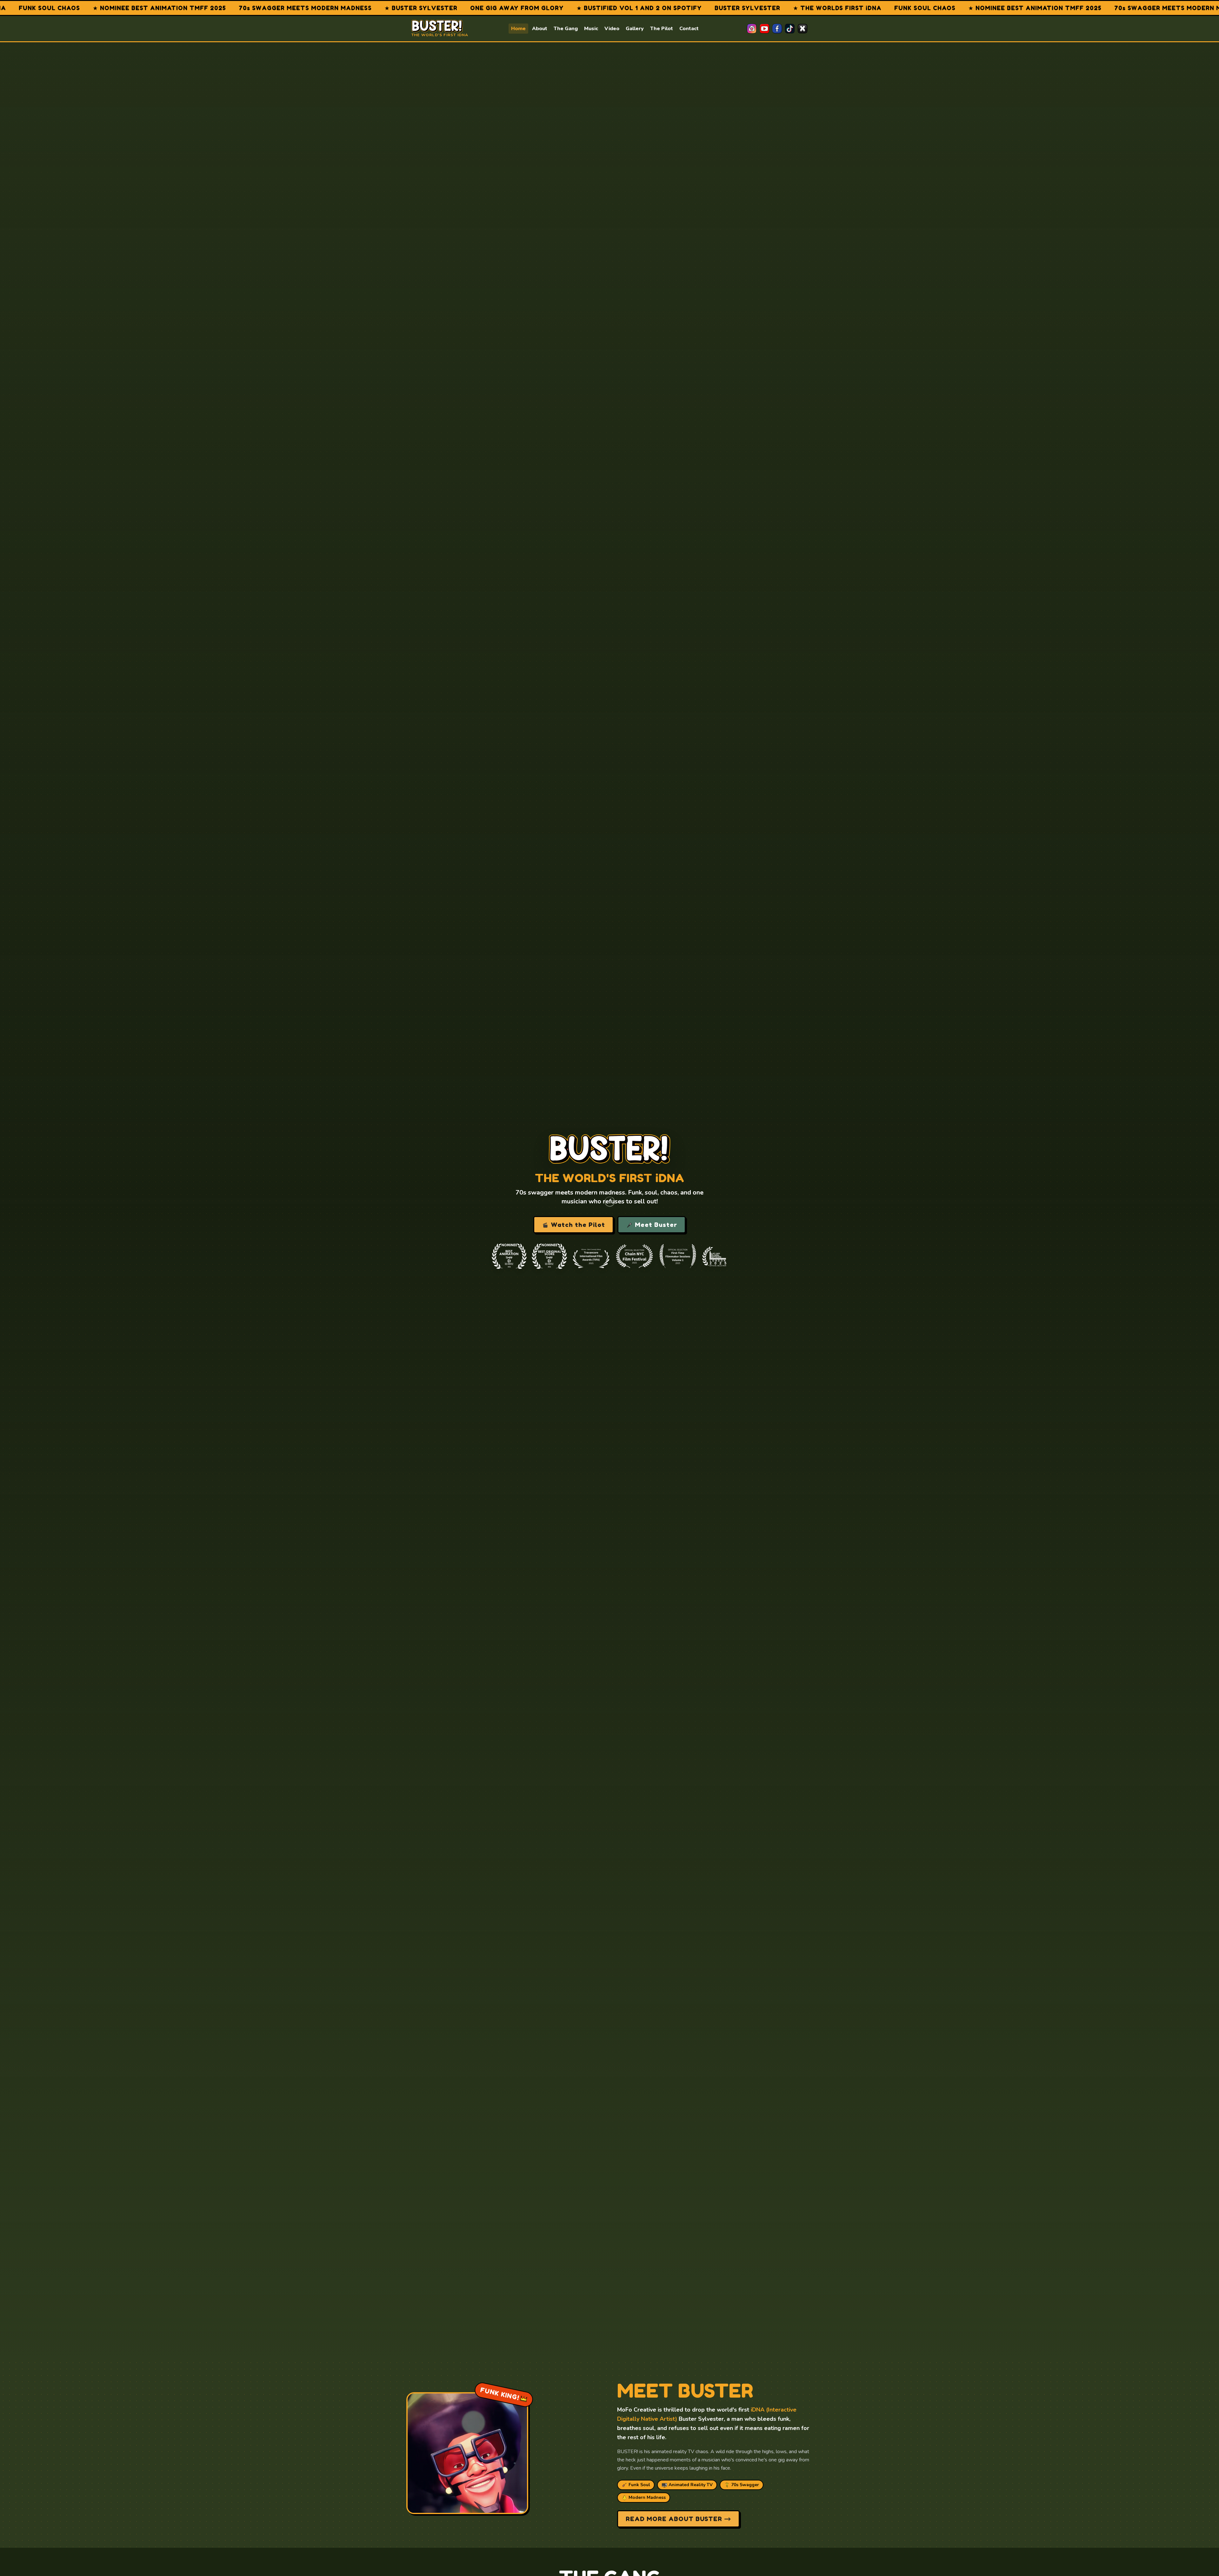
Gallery (635, 29)
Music (591, 29)
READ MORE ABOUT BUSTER (675, 2519)
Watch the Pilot (577, 1225)
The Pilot (662, 29)
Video (612, 29)
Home (518, 29)
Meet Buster (655, 1225)
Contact (689, 29)
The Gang (566, 29)
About (540, 29)
